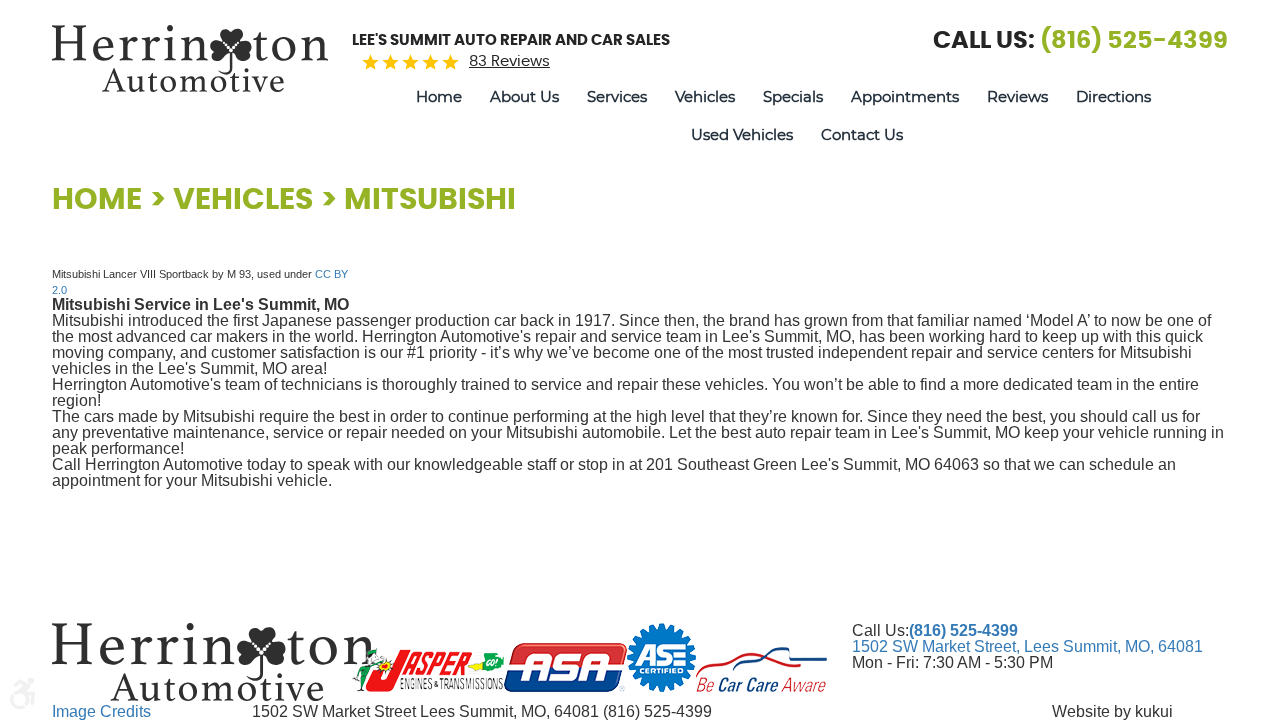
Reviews (1017, 97)
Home (439, 97)
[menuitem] (439, 98)
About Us (524, 97)
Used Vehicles (742, 135)
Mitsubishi (430, 200)
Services (617, 97)
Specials (793, 97)
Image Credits (101, 711)
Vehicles (705, 97)
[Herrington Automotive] (190, 58)
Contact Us (862, 135)
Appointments (905, 97)
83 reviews (509, 61)
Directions (1113, 97)
